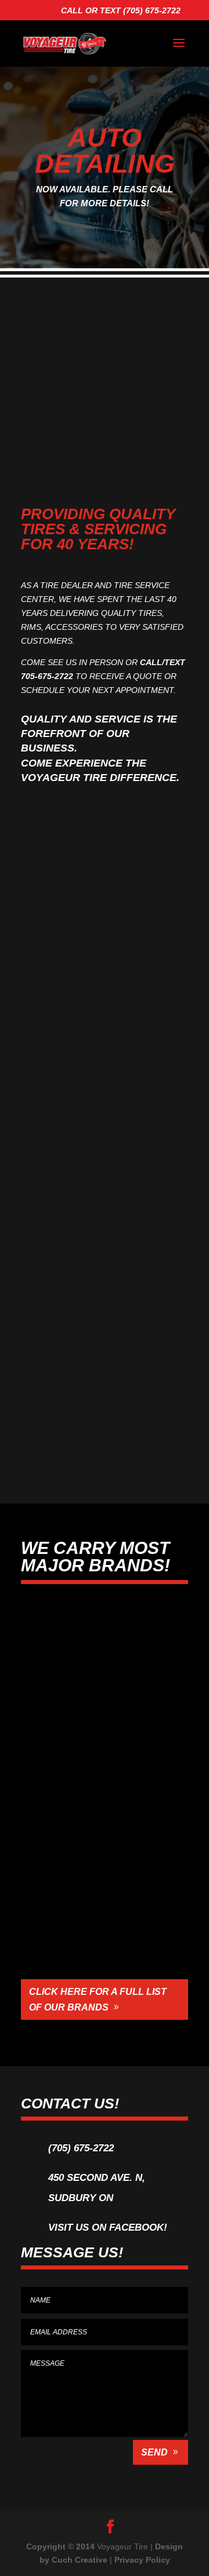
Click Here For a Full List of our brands (98, 1999)
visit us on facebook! (108, 2227)
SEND (154, 2452)
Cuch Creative (80, 2560)
